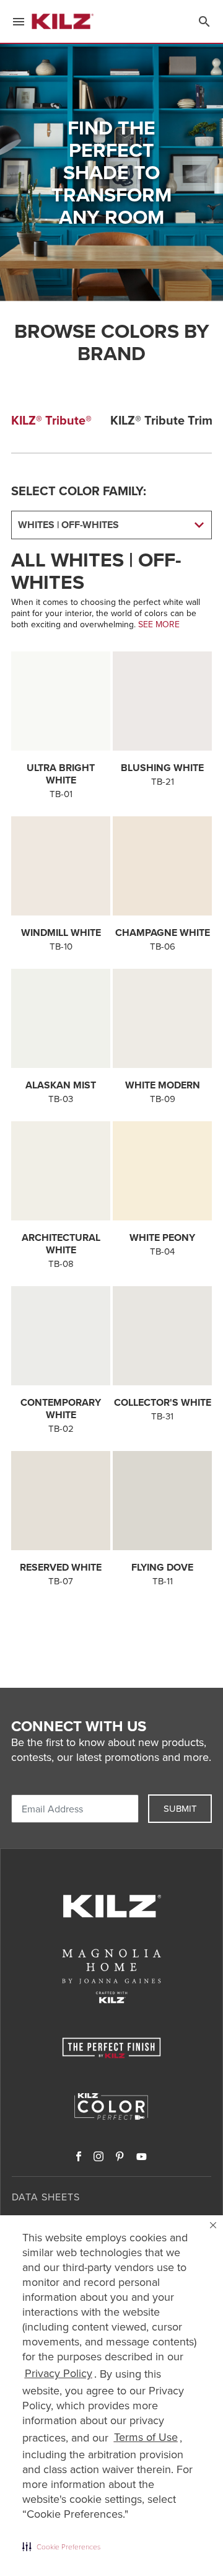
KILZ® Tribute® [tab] (51, 420)
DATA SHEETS (46, 2197)
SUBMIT (180, 1808)
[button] (61, 2546)
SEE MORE (159, 624)
